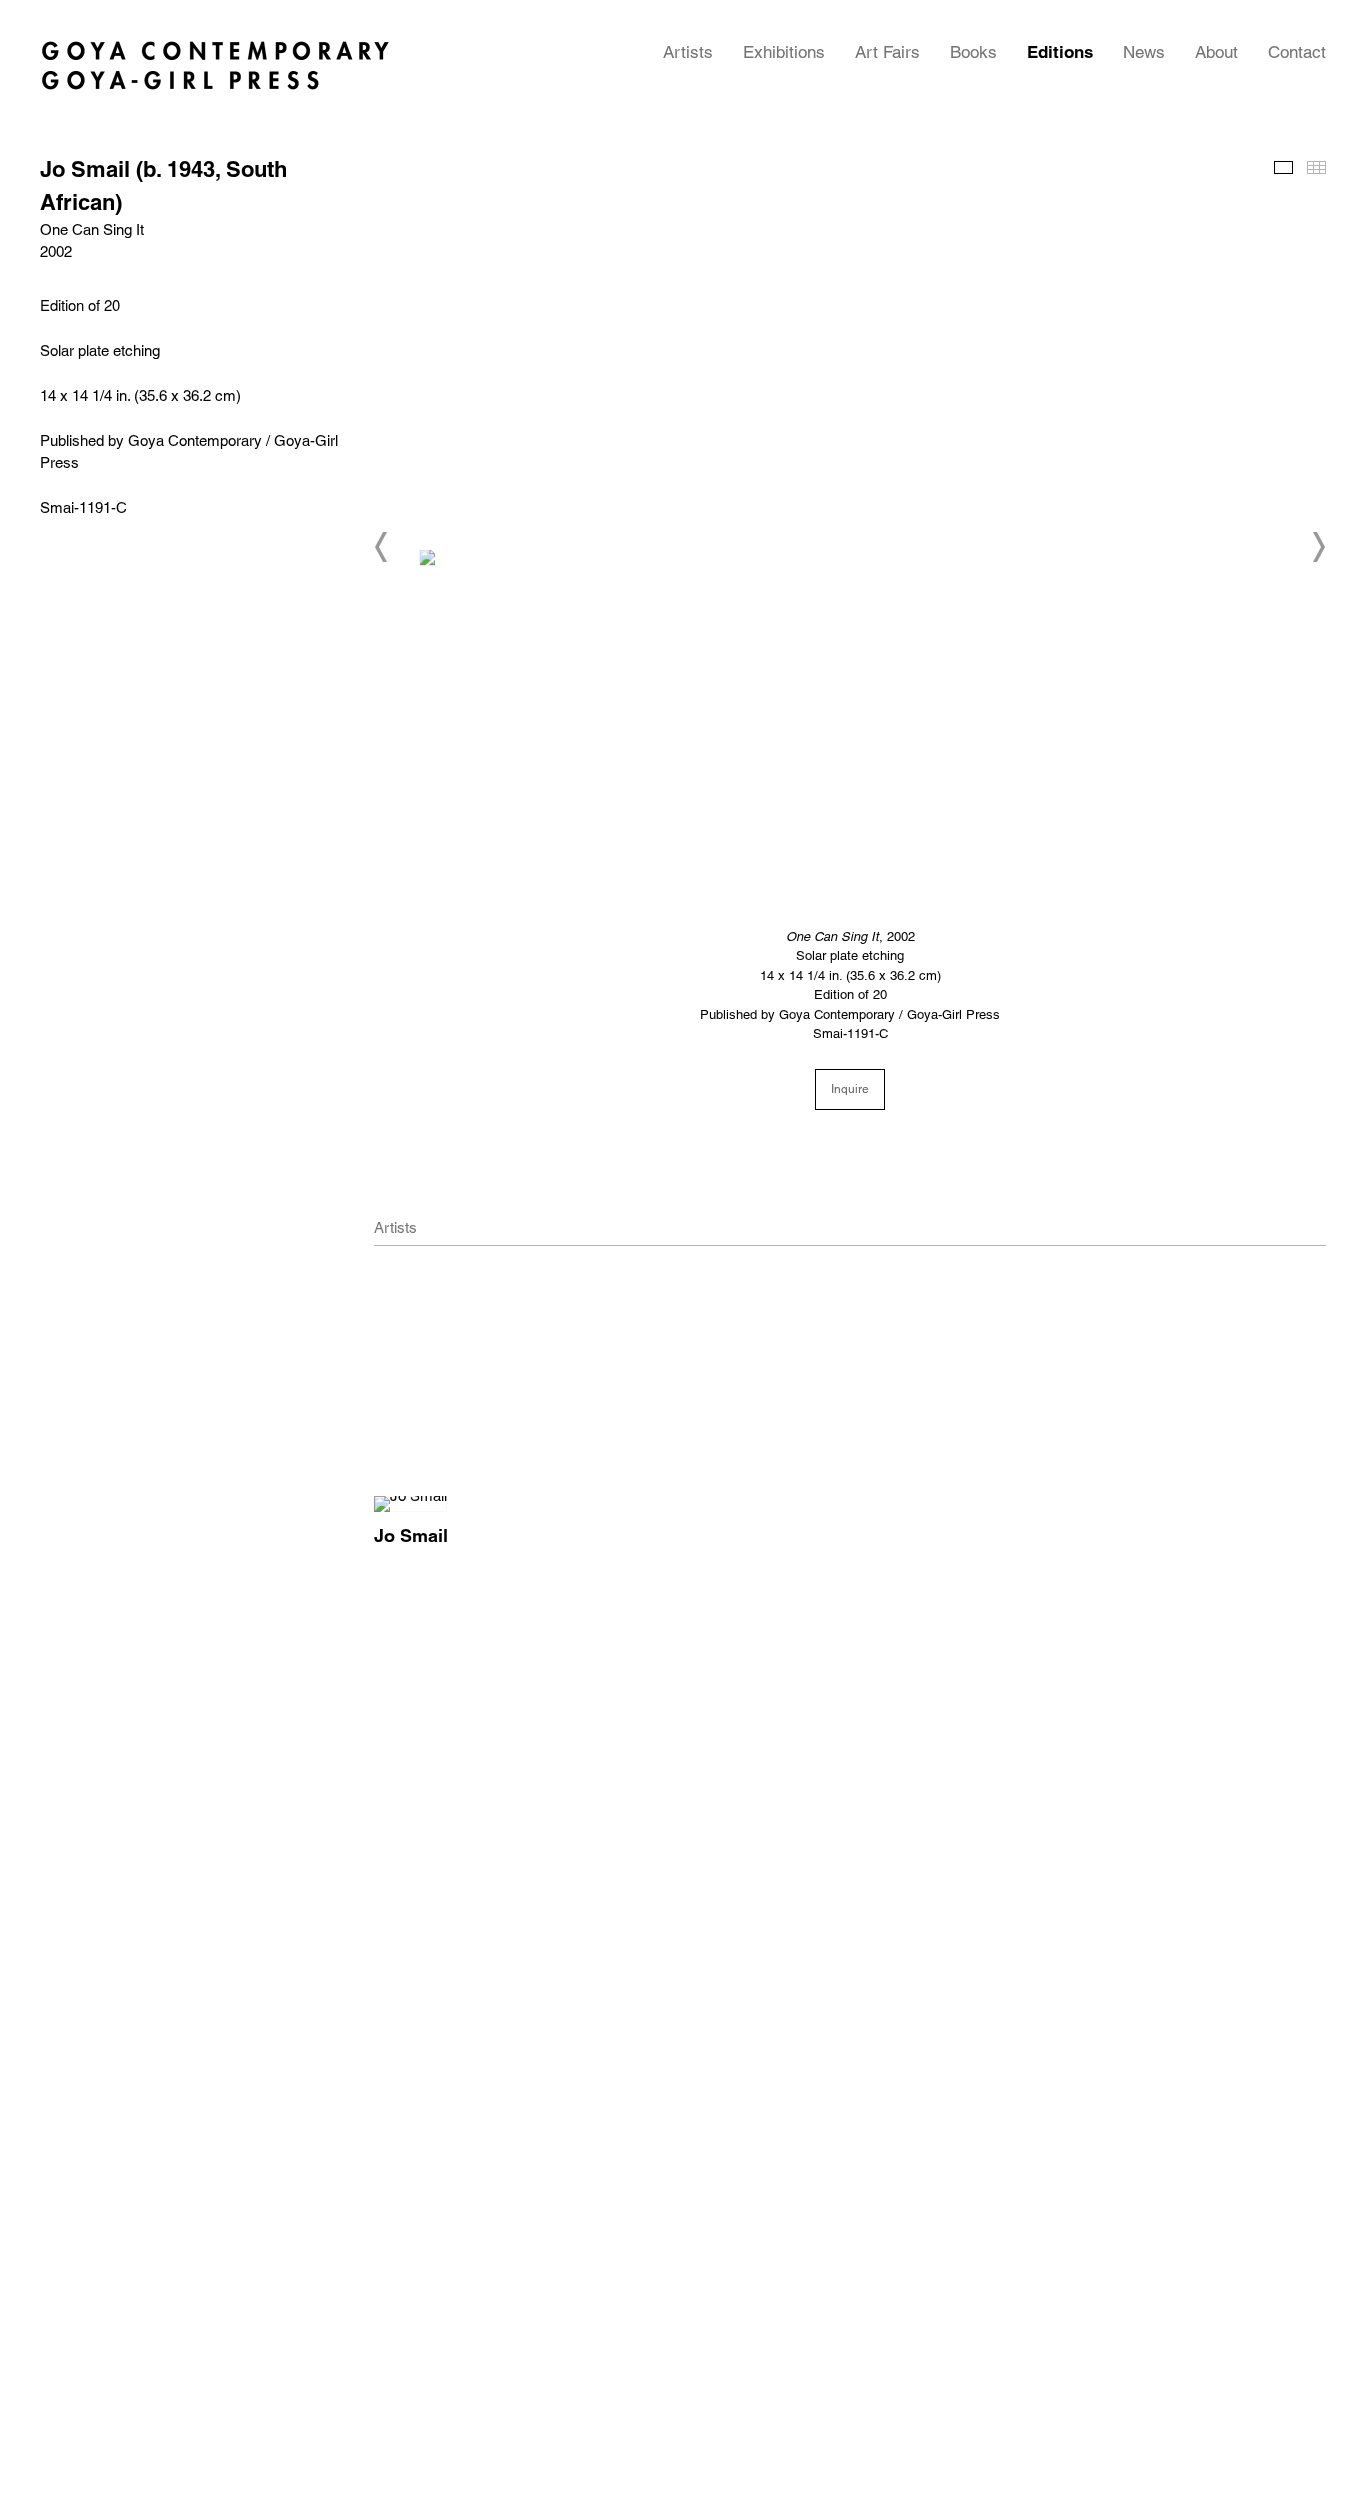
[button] (382, 547)
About (1216, 52)
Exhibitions (784, 52)
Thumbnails (1316, 167)
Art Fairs (887, 52)
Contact (1297, 52)
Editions (1060, 52)
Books (973, 52)
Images (1283, 167)
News (1144, 52)
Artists (688, 52)
